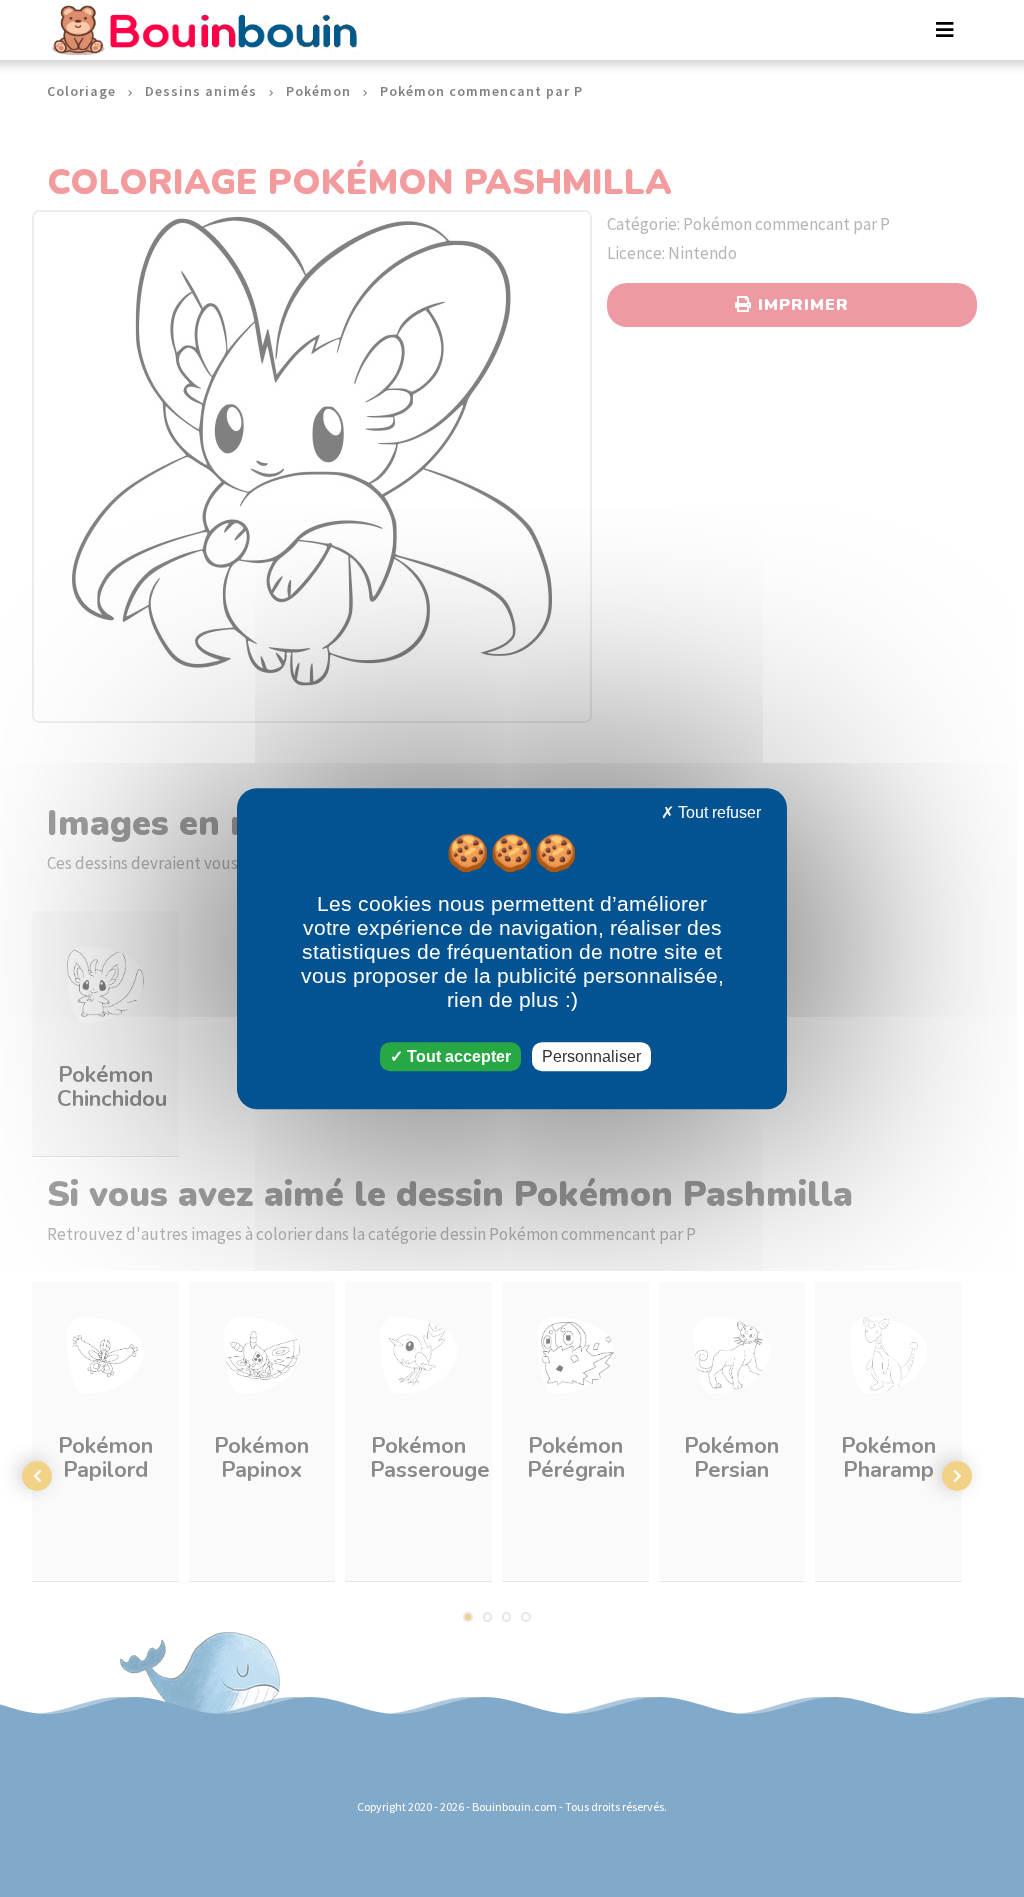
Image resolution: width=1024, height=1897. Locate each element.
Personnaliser (591, 1056)
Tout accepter (457, 1056)
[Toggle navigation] (945, 30)
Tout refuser (717, 812)
